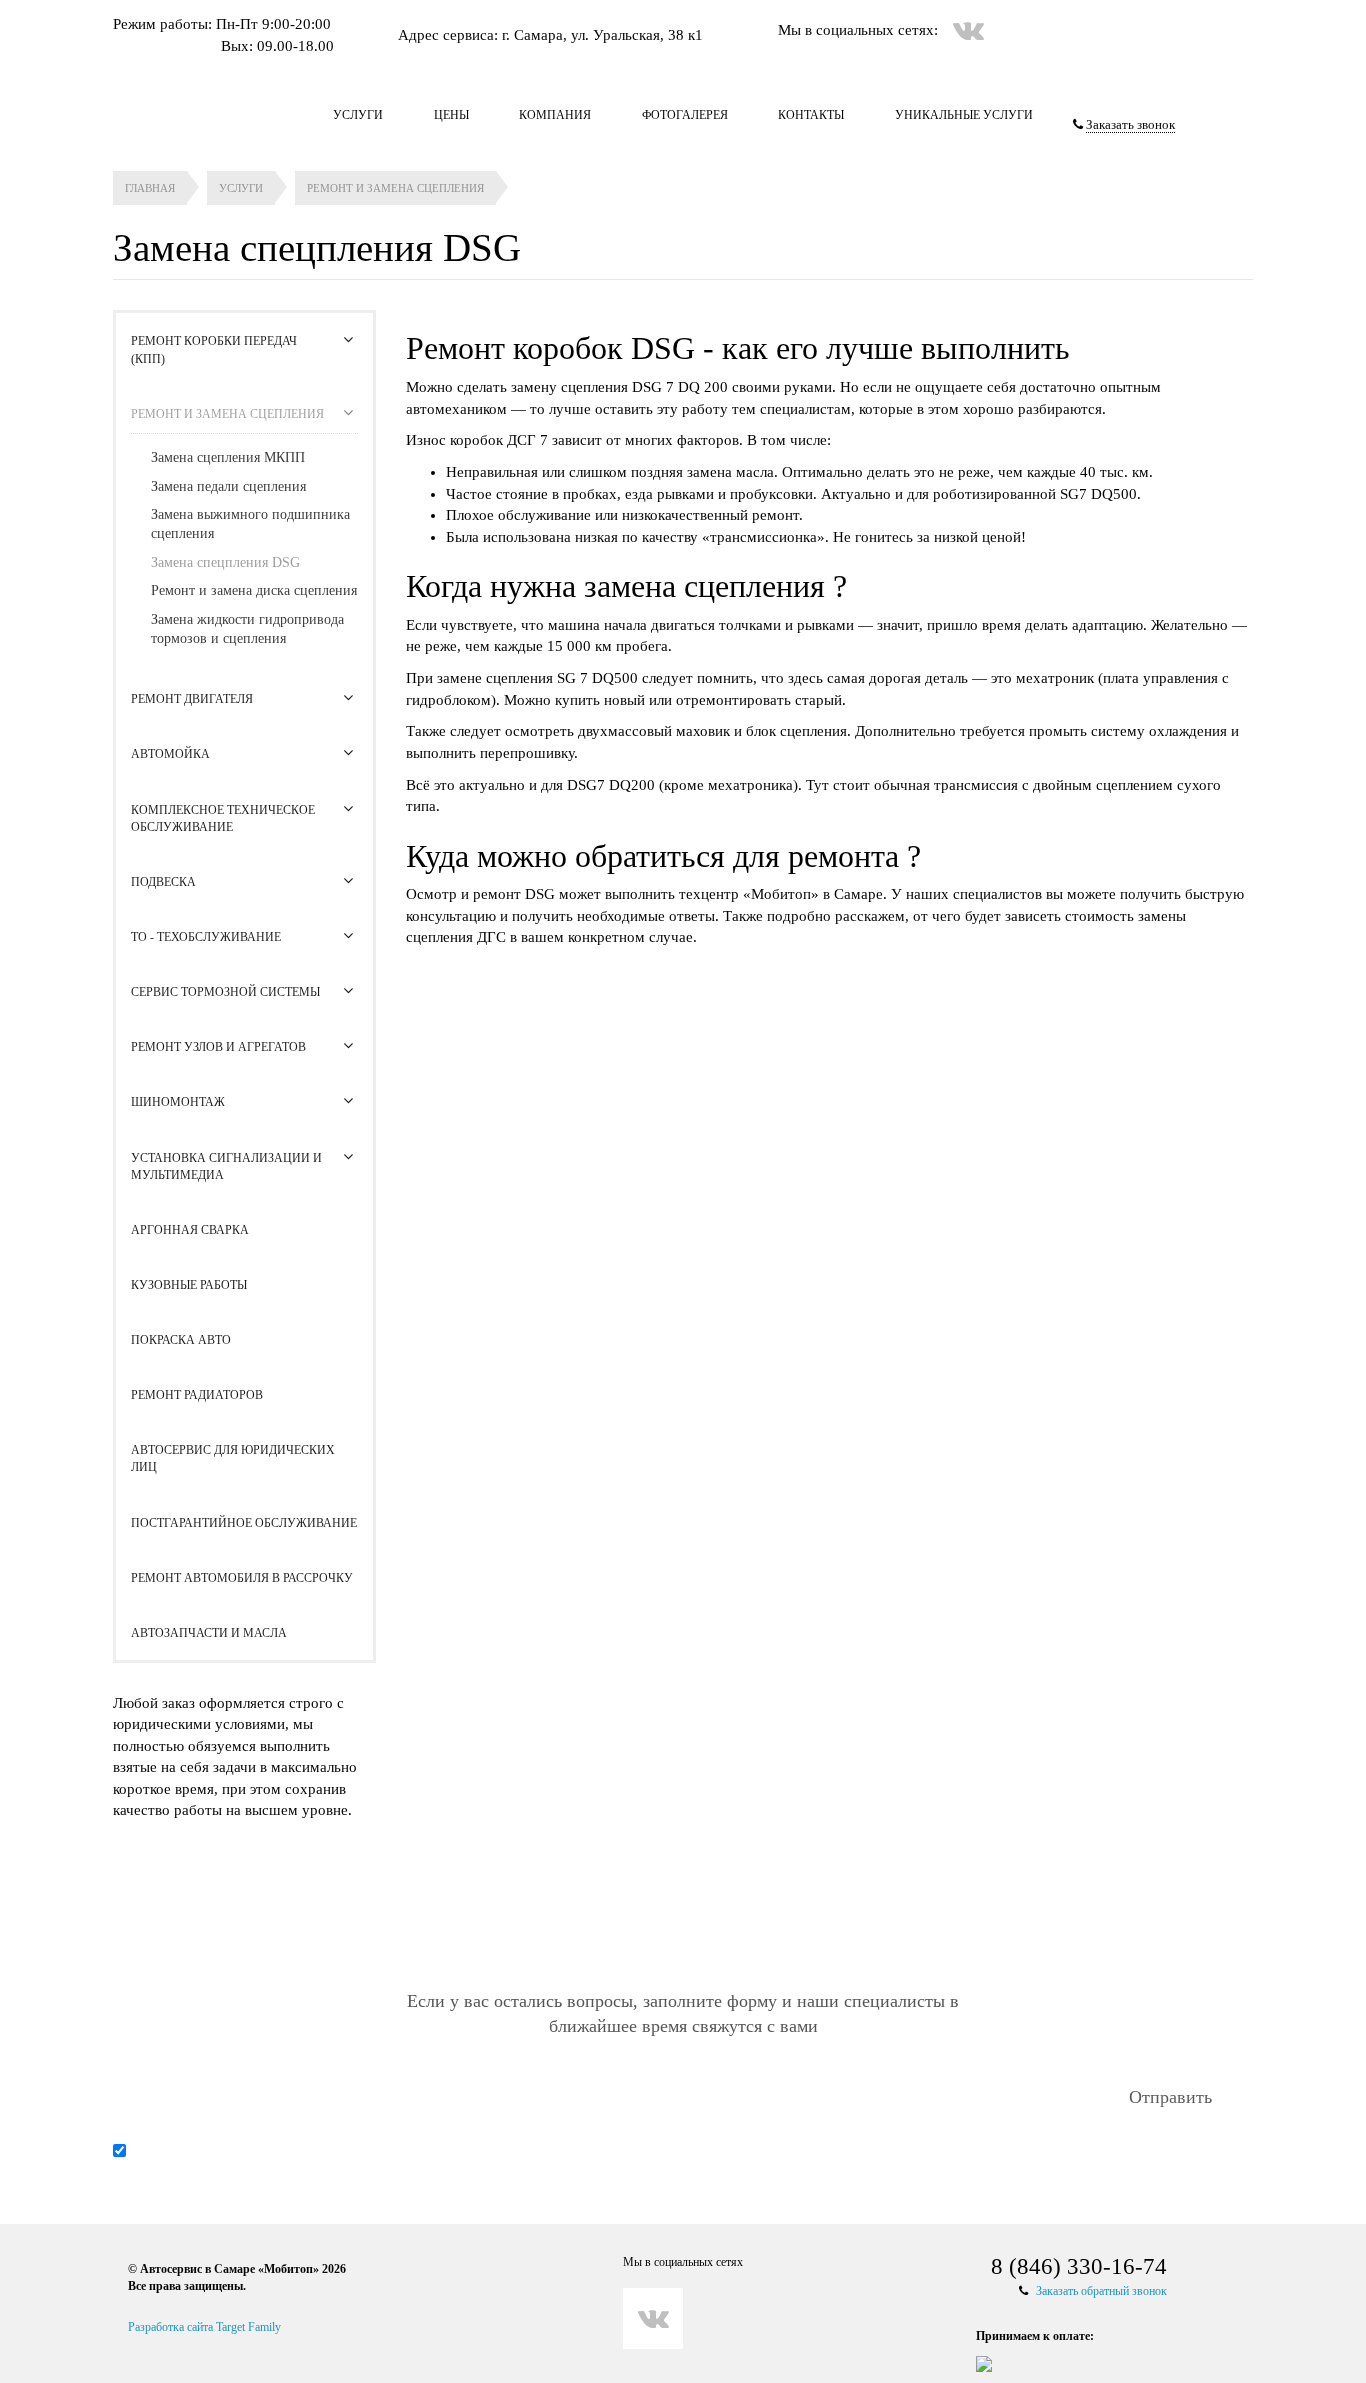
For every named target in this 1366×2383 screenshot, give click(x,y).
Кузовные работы (189, 1285)
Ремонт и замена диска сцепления (254, 590)
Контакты (811, 115)
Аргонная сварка (190, 1230)
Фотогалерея (685, 115)
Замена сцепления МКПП (228, 457)
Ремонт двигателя (192, 699)
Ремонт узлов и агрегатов (218, 1047)
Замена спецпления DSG (225, 562)
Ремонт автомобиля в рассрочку (242, 1578)
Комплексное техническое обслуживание (223, 818)
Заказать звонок (1130, 124)
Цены (451, 115)
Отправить (1170, 2097)
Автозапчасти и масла (209, 1633)
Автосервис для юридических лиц (233, 1458)
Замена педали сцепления (228, 486)
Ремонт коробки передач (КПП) (214, 349)
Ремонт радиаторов (197, 1395)
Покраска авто (181, 1340)
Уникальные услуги (964, 115)
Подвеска (163, 882)
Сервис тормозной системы (225, 992)
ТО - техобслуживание (206, 937)
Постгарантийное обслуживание (244, 1523)
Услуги (358, 115)
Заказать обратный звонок (1101, 2291)
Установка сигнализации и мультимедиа (226, 1166)
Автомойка (170, 754)
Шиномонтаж (178, 1102)
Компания (555, 115)
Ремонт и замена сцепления (227, 414)
